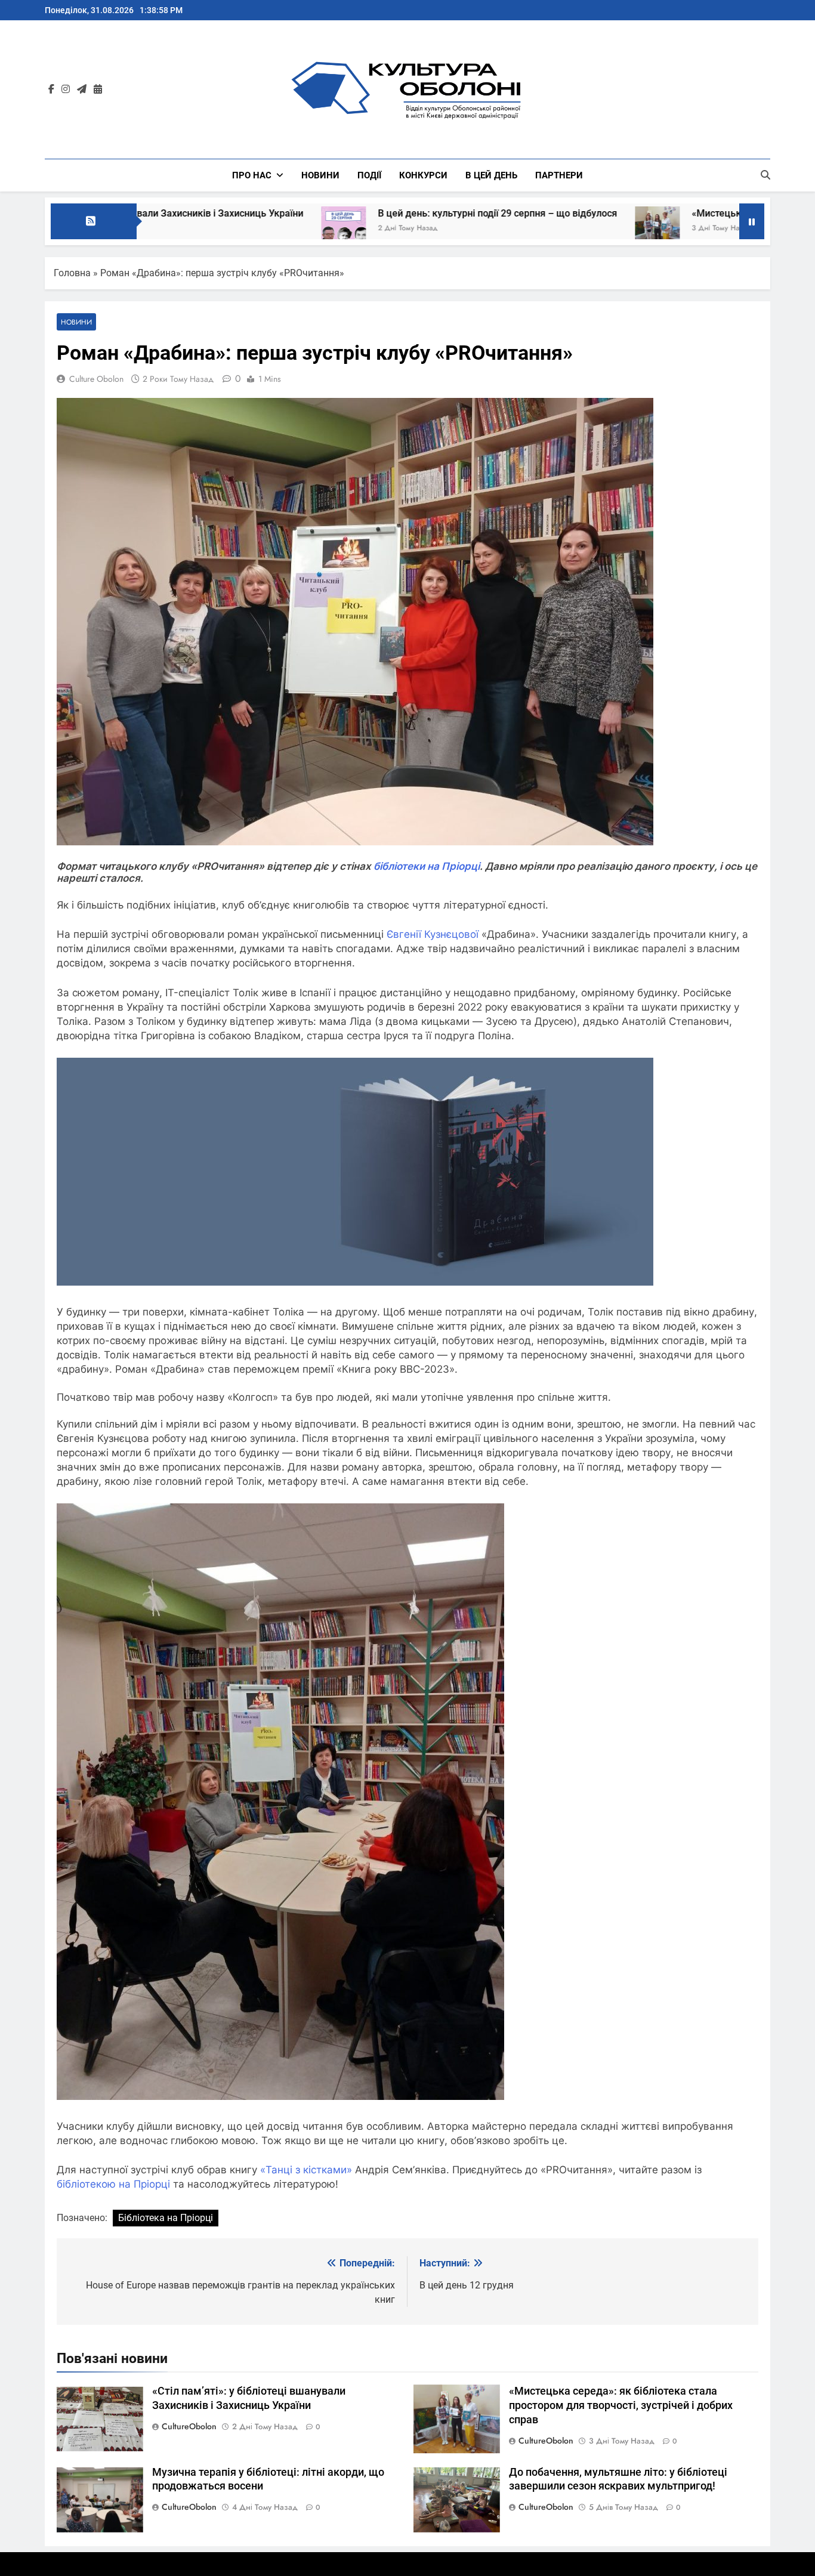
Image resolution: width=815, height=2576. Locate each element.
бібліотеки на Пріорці (427, 866)
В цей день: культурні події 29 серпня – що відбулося (379, 213)
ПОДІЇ (369, 175)
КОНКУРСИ (423, 175)
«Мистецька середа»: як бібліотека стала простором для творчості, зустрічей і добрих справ (621, 2405)
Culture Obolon (96, 379)
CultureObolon (189, 2426)
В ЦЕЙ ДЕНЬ (491, 175)
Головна (72, 273)
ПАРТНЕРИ (559, 175)
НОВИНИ (320, 175)
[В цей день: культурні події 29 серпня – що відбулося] (225, 229)
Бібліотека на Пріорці (166, 2218)
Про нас (252, 175)
